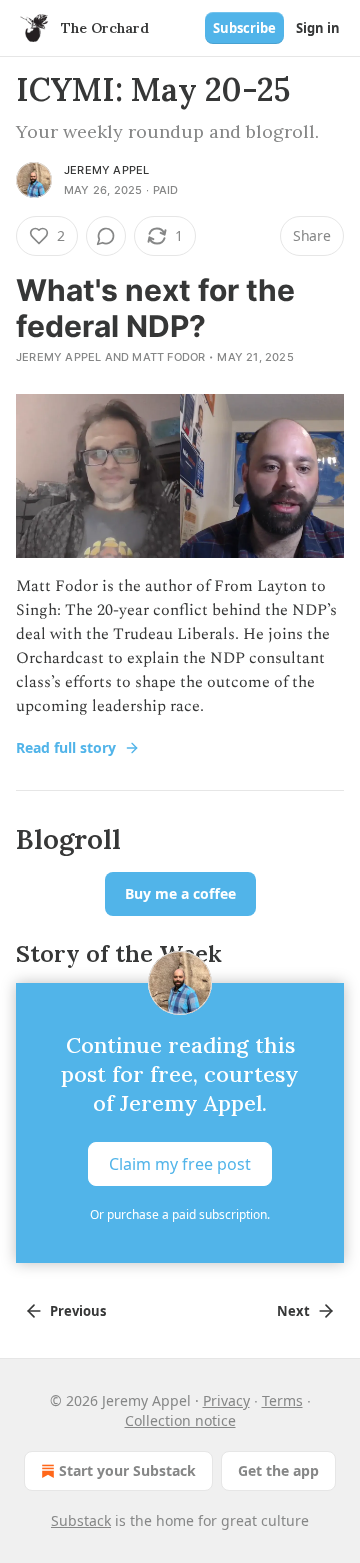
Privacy (226, 1400)
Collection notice (180, 1420)
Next (293, 1311)
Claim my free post (180, 1163)
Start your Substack (127, 1470)
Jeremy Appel (106, 170)
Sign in (318, 28)
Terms (282, 1400)
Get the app (278, 1470)
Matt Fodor (168, 357)
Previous (78, 1311)
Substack (81, 1520)
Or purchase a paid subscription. (180, 1214)
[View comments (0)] (106, 236)
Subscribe (244, 28)
